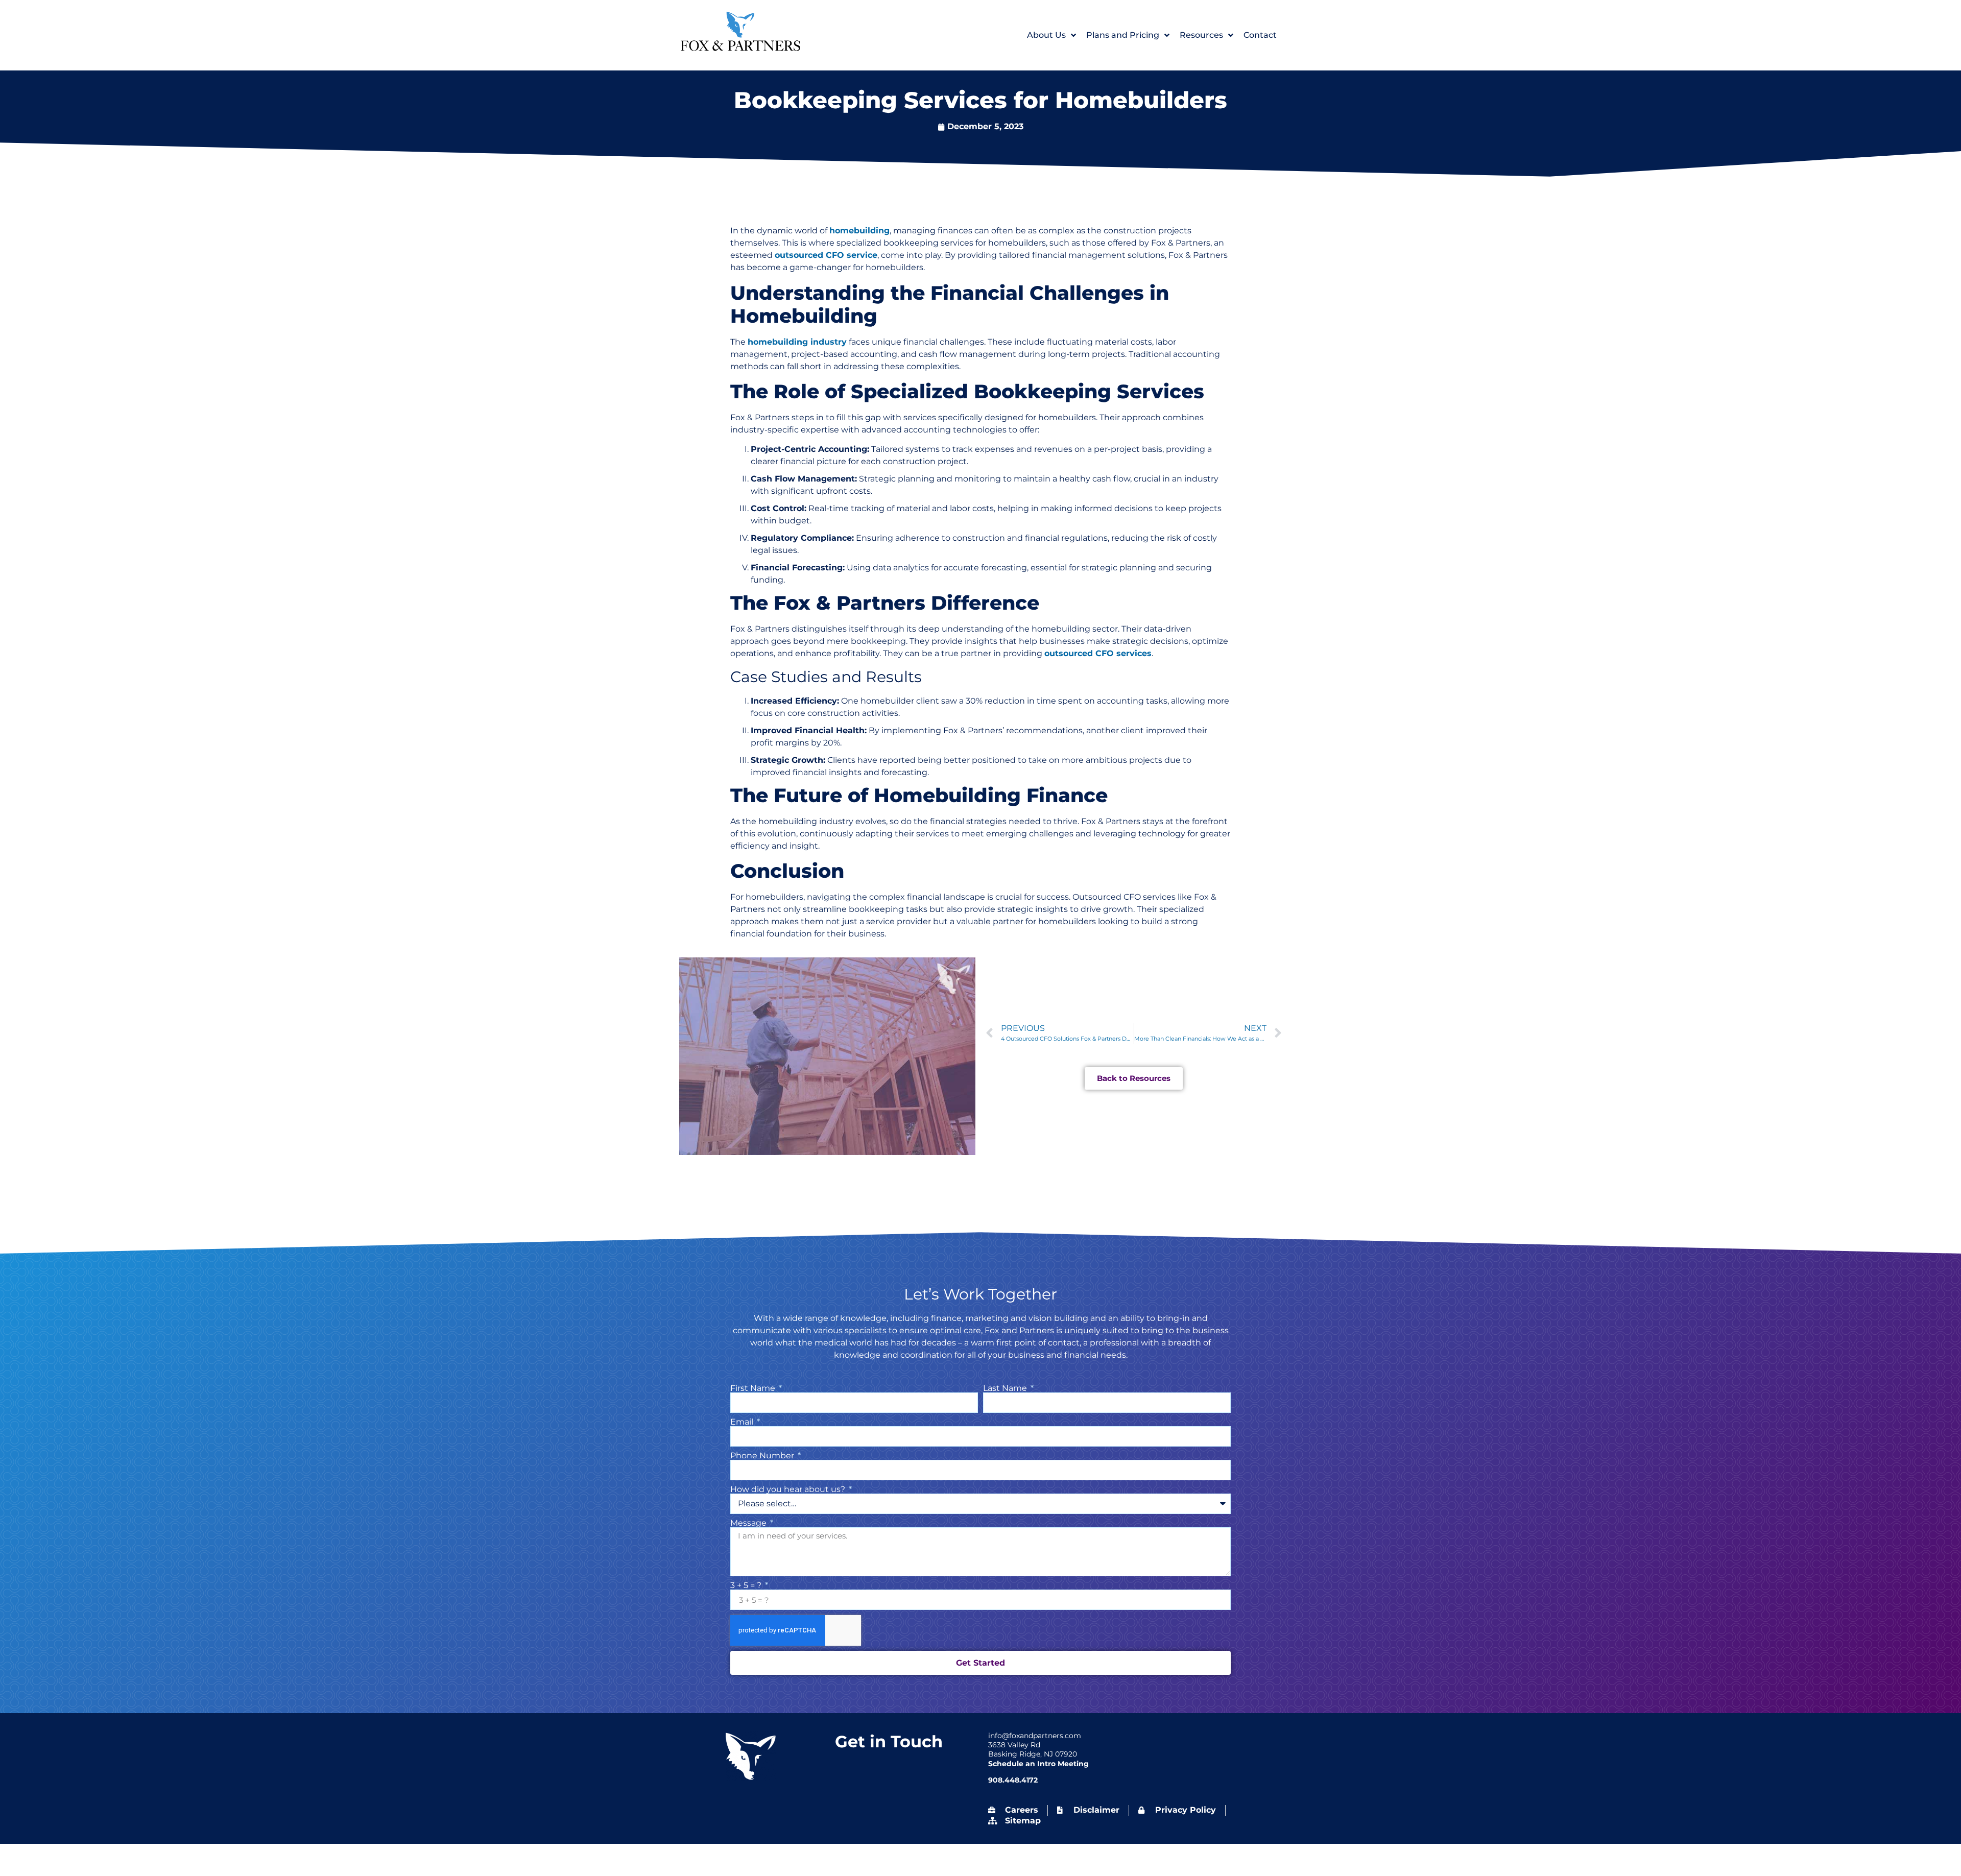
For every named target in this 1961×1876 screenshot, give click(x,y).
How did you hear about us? (789, 1489)
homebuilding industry (797, 342)
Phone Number (763, 1456)
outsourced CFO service (826, 255)
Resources (1201, 35)
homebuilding (859, 231)
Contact (1260, 35)
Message (749, 1523)
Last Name (1006, 1388)
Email (743, 1422)
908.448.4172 (1013, 1780)
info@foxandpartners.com (1035, 1736)
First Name (754, 1388)
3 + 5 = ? (747, 1585)
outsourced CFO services (1098, 653)
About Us (1046, 35)
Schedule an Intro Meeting (1038, 1764)
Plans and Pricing (1123, 35)
